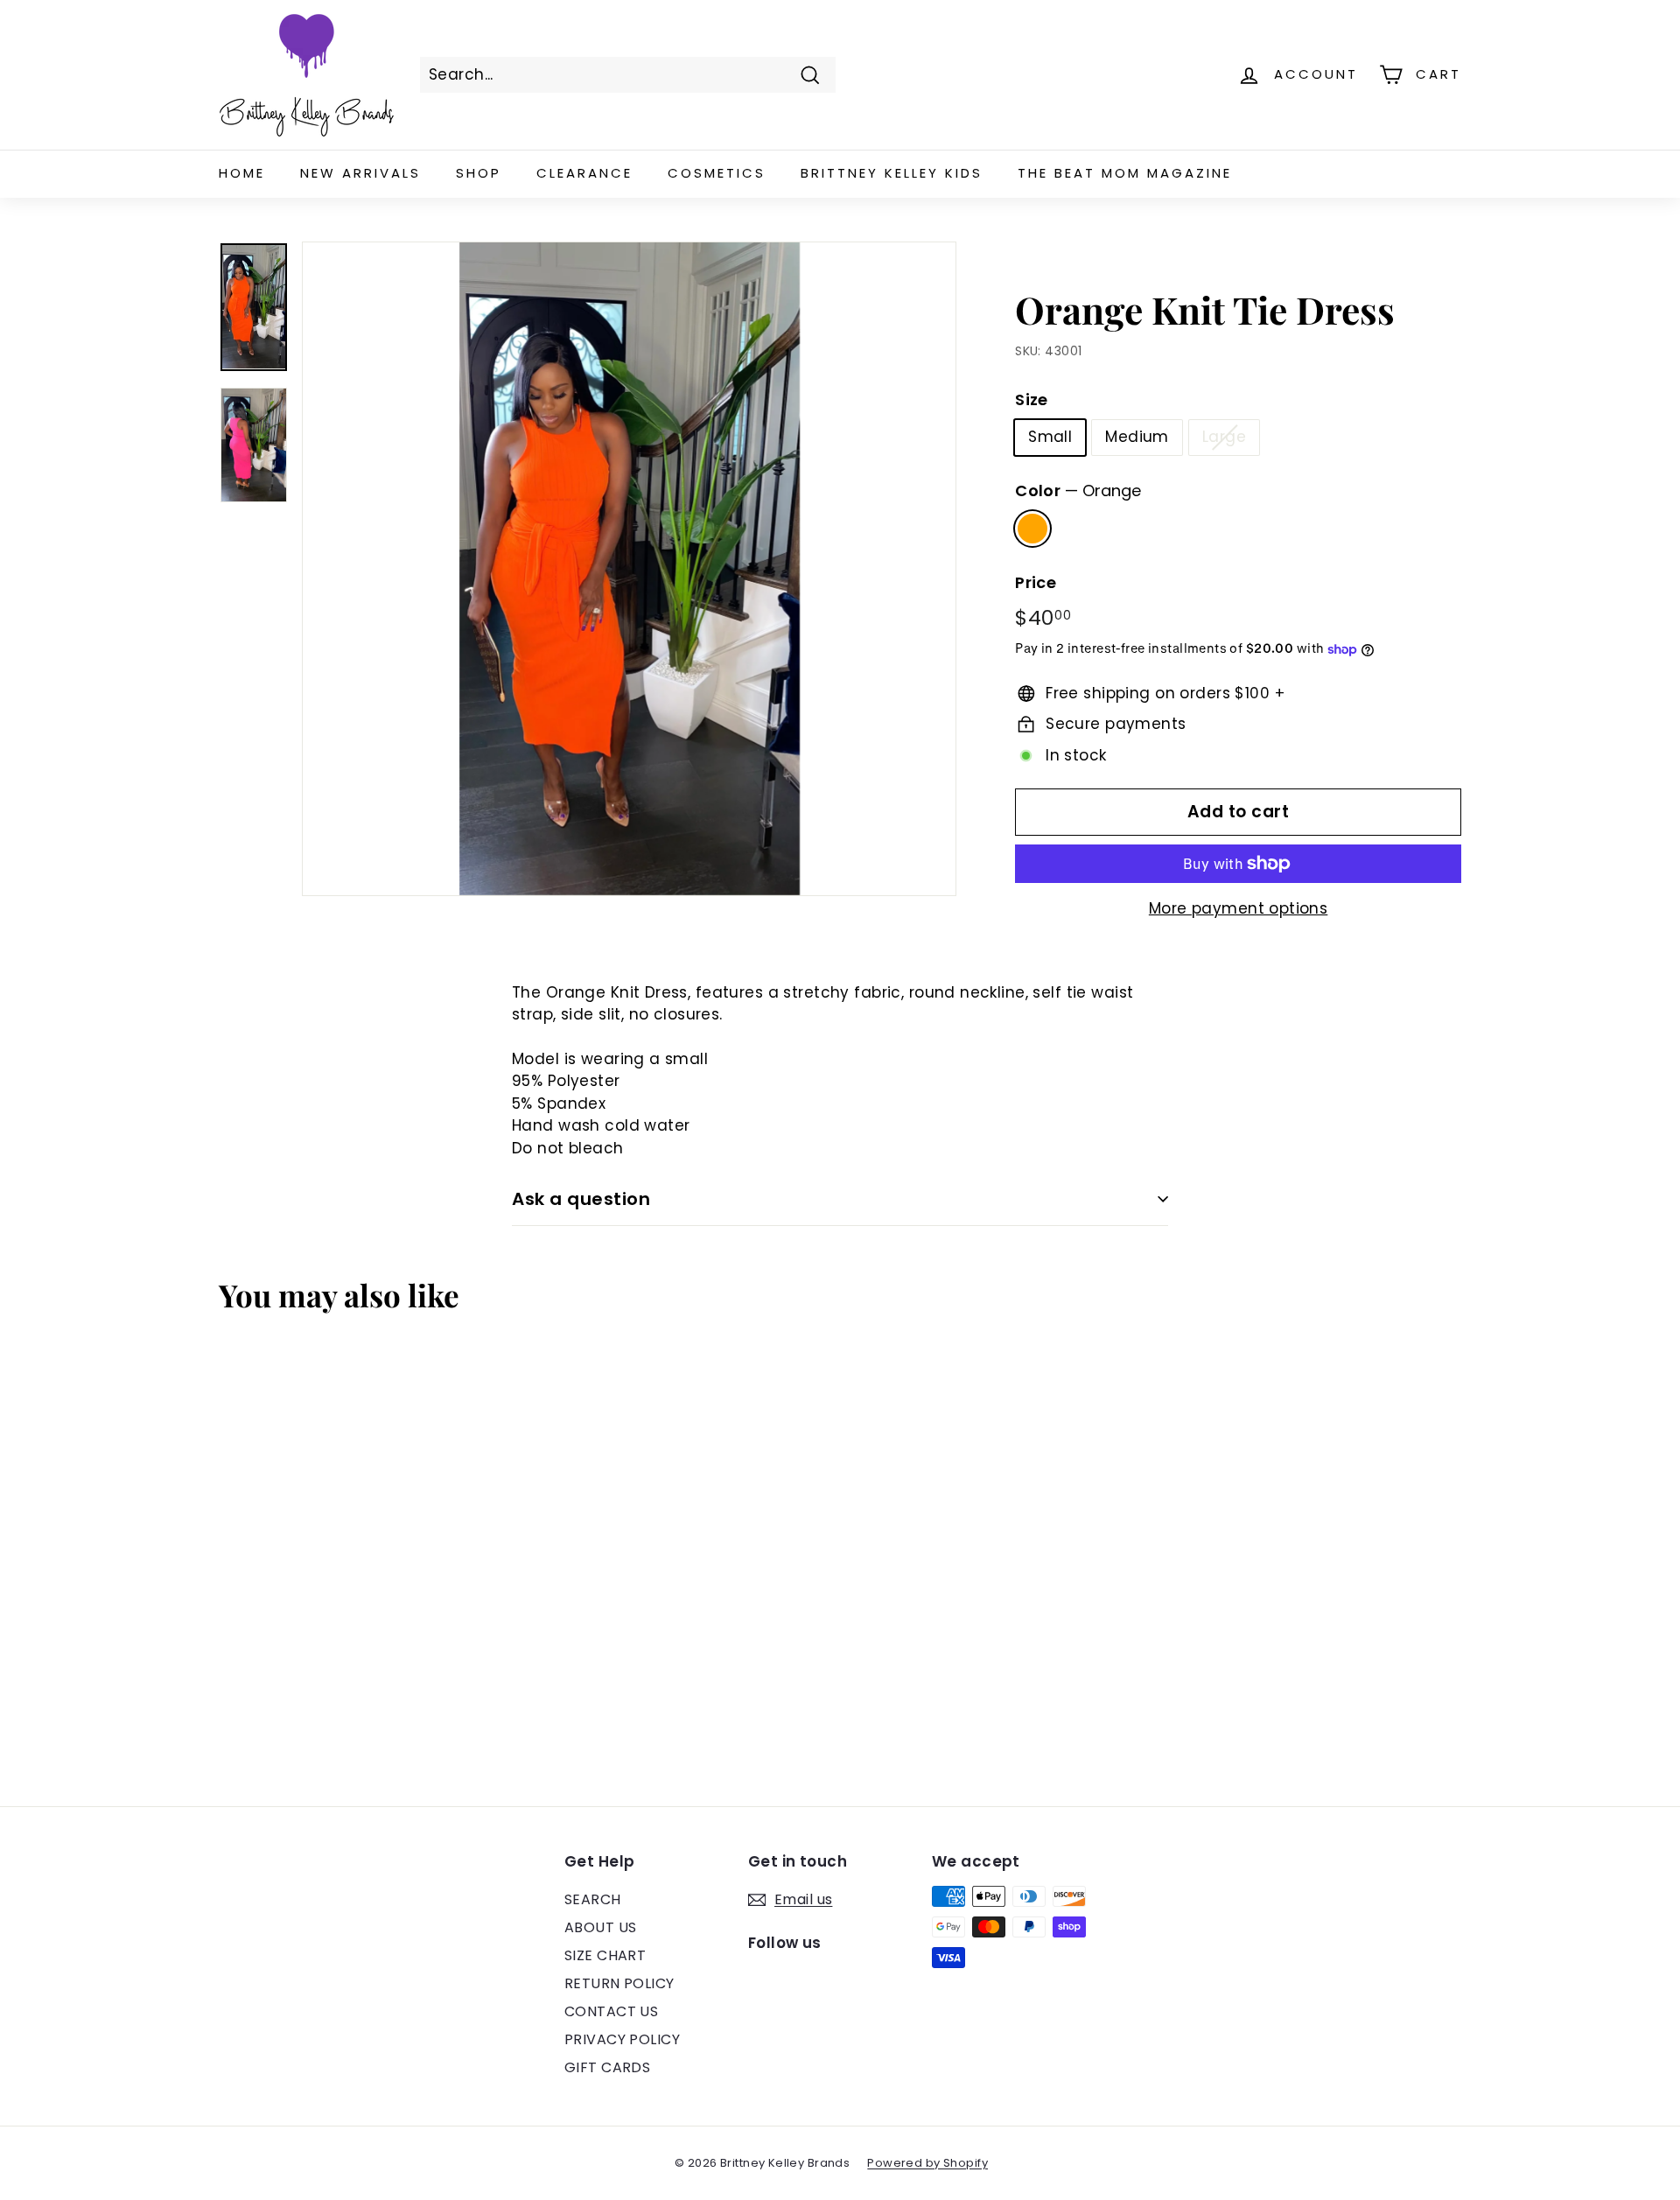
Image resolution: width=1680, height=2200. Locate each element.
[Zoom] (629, 569)
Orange (1032, 529)
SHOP (479, 173)
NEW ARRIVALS (360, 173)
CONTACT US (611, 2011)
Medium (1137, 437)
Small (1050, 437)
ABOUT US (600, 1927)
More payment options (1239, 908)
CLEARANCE (584, 173)
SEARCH (593, 1899)
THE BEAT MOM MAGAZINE (1125, 173)
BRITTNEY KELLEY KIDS (892, 173)
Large (1224, 437)
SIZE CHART (605, 1955)
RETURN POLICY (619, 1983)
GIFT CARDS (607, 2067)
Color (1078, 490)
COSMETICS (717, 173)
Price (1036, 582)
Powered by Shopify (927, 2163)
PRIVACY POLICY (622, 2039)
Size (1032, 399)
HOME (242, 173)
